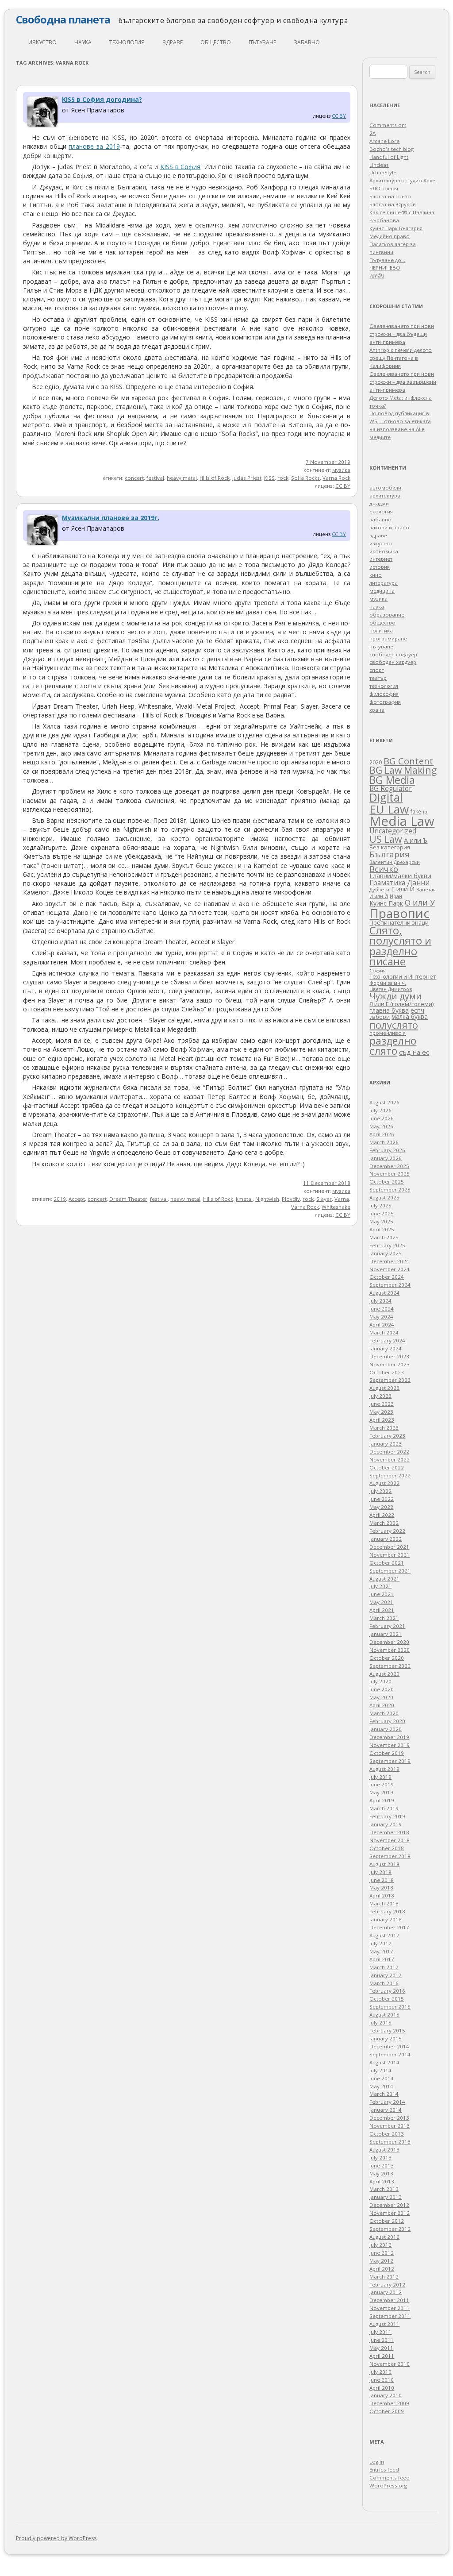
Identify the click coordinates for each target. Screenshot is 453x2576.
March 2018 (384, 1903)
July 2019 (380, 1777)
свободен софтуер (393, 654)
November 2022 (390, 1460)
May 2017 (381, 1951)
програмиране (388, 638)
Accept (77, 1199)
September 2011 (390, 2316)
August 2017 (384, 1935)
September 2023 (390, 1380)
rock (283, 478)
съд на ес (414, 1052)
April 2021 (382, 1610)
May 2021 (381, 1602)
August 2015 (384, 2015)
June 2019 (382, 1784)
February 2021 (387, 1626)
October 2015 (387, 1999)
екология (381, 511)
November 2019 (390, 1745)
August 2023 (384, 1388)
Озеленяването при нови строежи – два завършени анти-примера (403, 382)
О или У (420, 902)
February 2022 (387, 1531)
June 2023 (382, 1404)
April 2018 (382, 1895)
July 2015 (380, 2023)
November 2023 (390, 1364)
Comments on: (388, 125)
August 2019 (384, 1769)
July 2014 (380, 2070)
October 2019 (387, 1753)
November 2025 (390, 1174)
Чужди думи (395, 996)
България (390, 854)
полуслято (394, 1025)
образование (387, 615)
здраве (173, 42)
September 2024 (390, 1285)
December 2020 (389, 1642)
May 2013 (381, 2173)
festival (155, 478)
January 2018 (386, 1919)
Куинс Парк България (396, 228)
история (380, 567)
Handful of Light (389, 157)
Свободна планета (63, 19)
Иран (396, 896)
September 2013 (390, 2142)
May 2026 (381, 1126)
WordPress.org (388, 2485)
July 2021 (380, 1586)
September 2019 (390, 1761)
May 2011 (381, 2348)
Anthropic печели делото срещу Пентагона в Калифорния (401, 358)
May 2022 (381, 1507)
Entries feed (384, 2470)
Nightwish (267, 1199)
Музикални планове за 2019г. (111, 518)
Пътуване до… (387, 260)
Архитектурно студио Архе (402, 180)
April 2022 (382, 1515)
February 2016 (387, 1991)
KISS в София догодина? (102, 99)
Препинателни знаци (399, 922)
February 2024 (387, 1340)
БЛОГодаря (384, 188)
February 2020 (387, 1721)
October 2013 (387, 2134)
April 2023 (382, 1420)
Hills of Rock (215, 478)
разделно (393, 1041)
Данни (418, 883)
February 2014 (387, 2102)
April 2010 (382, 2388)
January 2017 (386, 1975)
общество (216, 42)
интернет (381, 559)
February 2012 (387, 2285)
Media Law (402, 821)
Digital (386, 797)
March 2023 (384, 1428)
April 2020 (382, 1705)
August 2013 (384, 2150)
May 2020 (381, 1697)
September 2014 (390, 2054)
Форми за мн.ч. (388, 983)
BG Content (409, 761)
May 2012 (381, 2261)
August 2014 (384, 2062)
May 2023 (381, 1412)
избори (380, 1017)
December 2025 (389, 1166)
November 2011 (390, 2308)
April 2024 (382, 1325)
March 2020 (384, 1713)
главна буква (389, 1010)
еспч (417, 1010)
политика (381, 631)
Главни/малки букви (400, 876)
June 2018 (382, 1880)
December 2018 (389, 1832)
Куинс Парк (386, 903)
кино (376, 575)
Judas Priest (247, 478)
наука (83, 42)
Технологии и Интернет (403, 976)
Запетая (426, 889)
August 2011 (384, 2324)
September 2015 (390, 2007)
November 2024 (390, 1269)
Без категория (390, 847)
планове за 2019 (94, 146)
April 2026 (382, 1134)
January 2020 (386, 1729)
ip (425, 812)
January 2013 (386, 2197)
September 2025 (390, 1190)
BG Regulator (391, 788)
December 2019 (389, 1737)
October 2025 (387, 1182)
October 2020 (387, 1658)
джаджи (379, 503)
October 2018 (387, 1848)
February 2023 (387, 1436)
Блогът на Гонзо (390, 196)
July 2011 (380, 2332)
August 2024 (384, 1293)
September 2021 (390, 1571)
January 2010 (386, 2395)
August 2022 (384, 1483)
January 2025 (386, 1253)
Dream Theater (128, 1199)
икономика (384, 551)
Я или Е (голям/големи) (402, 1004)
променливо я (388, 1033)
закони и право (389, 527)
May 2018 (381, 1888)
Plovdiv (291, 1199)
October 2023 (387, 1372)
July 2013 (380, 2158)
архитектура (385, 496)
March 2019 (384, 1808)
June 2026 (382, 1118)
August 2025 (384, 1197)
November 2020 (390, 1650)
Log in (377, 2462)
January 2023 (386, 1444)
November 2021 (390, 1555)
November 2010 (390, 2364)
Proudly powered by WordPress (56, 2538)
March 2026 (384, 1142)
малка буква (410, 1017)
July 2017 (380, 1943)
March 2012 (384, 2277)
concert (134, 478)
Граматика (387, 883)
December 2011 (389, 2300)
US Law (386, 839)
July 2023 (380, 1396)
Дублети (379, 889)
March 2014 (384, 2094)
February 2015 (387, 2030)
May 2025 (381, 1221)
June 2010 (382, 2380)
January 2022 (386, 1539)
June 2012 (382, 2253)
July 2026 (380, 1110)
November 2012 (390, 2213)
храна (377, 710)
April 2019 (382, 1800)
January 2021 (386, 1634)
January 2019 (386, 1824)
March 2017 (384, 1967)
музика (341, 470)
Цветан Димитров (391, 989)
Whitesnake (336, 1207)
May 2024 (381, 1317)
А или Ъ (416, 840)
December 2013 (389, 2118)
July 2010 (380, 2372)
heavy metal (182, 478)
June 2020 (382, 1689)
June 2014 (382, 2078)
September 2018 (390, 1856)
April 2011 (382, 2356)
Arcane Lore (384, 141)
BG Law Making (403, 770)
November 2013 (390, 2126)
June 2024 (382, 1309)
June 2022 (382, 1499)
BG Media (392, 780)
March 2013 (384, 2189)
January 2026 (386, 1158)
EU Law (389, 809)
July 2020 (380, 1681)
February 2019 (387, 1816)
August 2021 (384, 1579)
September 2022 (390, 1475)
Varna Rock (336, 478)
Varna (342, 1199)
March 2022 (384, 1523)
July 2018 (380, 1872)
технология (127, 42)
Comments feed (390, 2478)
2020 (376, 762)
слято (383, 1051)
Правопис (399, 913)
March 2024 (384, 1332)
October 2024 (387, 1277)
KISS (269, 478)
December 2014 (389, 2046)
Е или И (403, 889)
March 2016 (384, 1983)
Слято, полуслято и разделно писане (400, 946)
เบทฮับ (377, 276)
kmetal (244, 1199)
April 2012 (382, 2269)
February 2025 (387, 1245)
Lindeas (379, 165)
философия (384, 694)
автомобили (385, 488)
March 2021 (384, 1618)
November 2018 (390, 1840)
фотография (385, 702)
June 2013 (382, 2165)
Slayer (324, 1199)
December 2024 (389, 1261)
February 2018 (387, 1911)
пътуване (262, 42)
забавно (307, 42)
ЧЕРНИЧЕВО (385, 268)
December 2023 (389, 1356)
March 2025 (384, 1237)
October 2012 (387, 2221)
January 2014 (386, 2110)
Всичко (384, 869)
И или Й (379, 896)
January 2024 (386, 1348)
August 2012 (384, 2237)
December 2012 (389, 2205)
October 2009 (387, 2411)
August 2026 (384, 1102)
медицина (382, 591)
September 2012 (390, 2229)
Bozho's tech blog (392, 149)
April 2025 (382, 1229)
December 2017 (389, 1927)
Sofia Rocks (305, 478)
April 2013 (382, 2181)
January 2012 (386, 2292)
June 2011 (382, 2340)
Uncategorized (393, 831)
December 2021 (389, 1547)
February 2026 (387, 1150)
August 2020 (384, 1674)
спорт (377, 670)
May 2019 (381, 1792)
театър (378, 678)
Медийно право (390, 236)
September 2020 (390, 1666)
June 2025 (382, 1213)
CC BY (339, 116)
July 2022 (380, 1491)
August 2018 (384, 1864)
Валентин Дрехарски (395, 862)
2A (372, 133)
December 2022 (389, 1452)
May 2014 (381, 2086)
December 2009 (389, 2403)
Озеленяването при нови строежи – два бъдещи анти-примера (402, 334)
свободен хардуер (393, 662)
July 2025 (380, 1205)
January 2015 (386, 2038)
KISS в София (180, 167)
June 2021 (382, 1594)
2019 (60, 1199)
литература (384, 583)
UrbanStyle (383, 172)
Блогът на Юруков (393, 204)
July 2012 (380, 2245)
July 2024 (380, 1301)
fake (416, 812)
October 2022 (387, 1467)
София (378, 970)
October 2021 (387, 1563)
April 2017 (382, 1959)
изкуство (42, 42)
